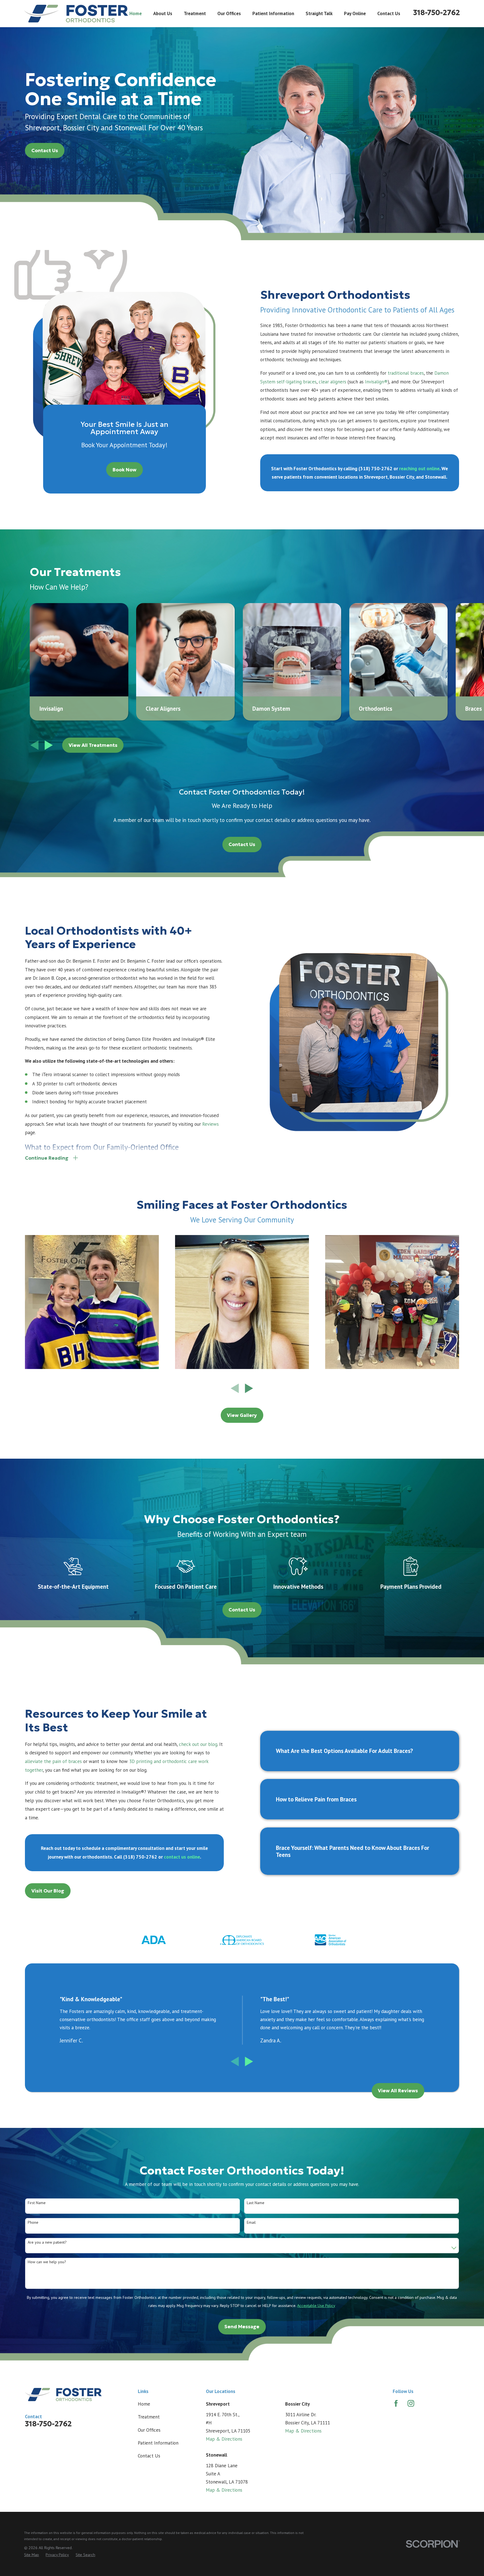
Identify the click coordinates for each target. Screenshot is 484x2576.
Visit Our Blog (48, 1891)
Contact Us (45, 150)
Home (144, 2404)
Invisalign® (376, 382)
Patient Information (158, 2443)
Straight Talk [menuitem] (319, 13)
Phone (33, 2222)
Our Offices (149, 2430)
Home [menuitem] (136, 13)
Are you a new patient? (47, 2242)
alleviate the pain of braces (53, 1761)
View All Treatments (93, 745)
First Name (37, 2203)
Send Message (242, 2327)
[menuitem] (32, 2555)
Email (251, 2222)
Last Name (256, 2203)
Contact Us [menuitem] (389, 13)
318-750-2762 (437, 13)
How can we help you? (47, 2262)
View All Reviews (398, 2091)
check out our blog (198, 1744)
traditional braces (406, 373)
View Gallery (242, 1415)
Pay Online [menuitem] (355, 13)
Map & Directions (224, 2439)
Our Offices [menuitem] (229, 13)
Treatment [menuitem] (195, 13)
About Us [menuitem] (163, 13)
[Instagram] (411, 2403)
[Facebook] (396, 2403)
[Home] (76, 14)
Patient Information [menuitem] (273, 13)
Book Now (125, 470)
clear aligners (332, 382)
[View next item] (49, 745)
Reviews (210, 1124)
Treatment (149, 2417)
